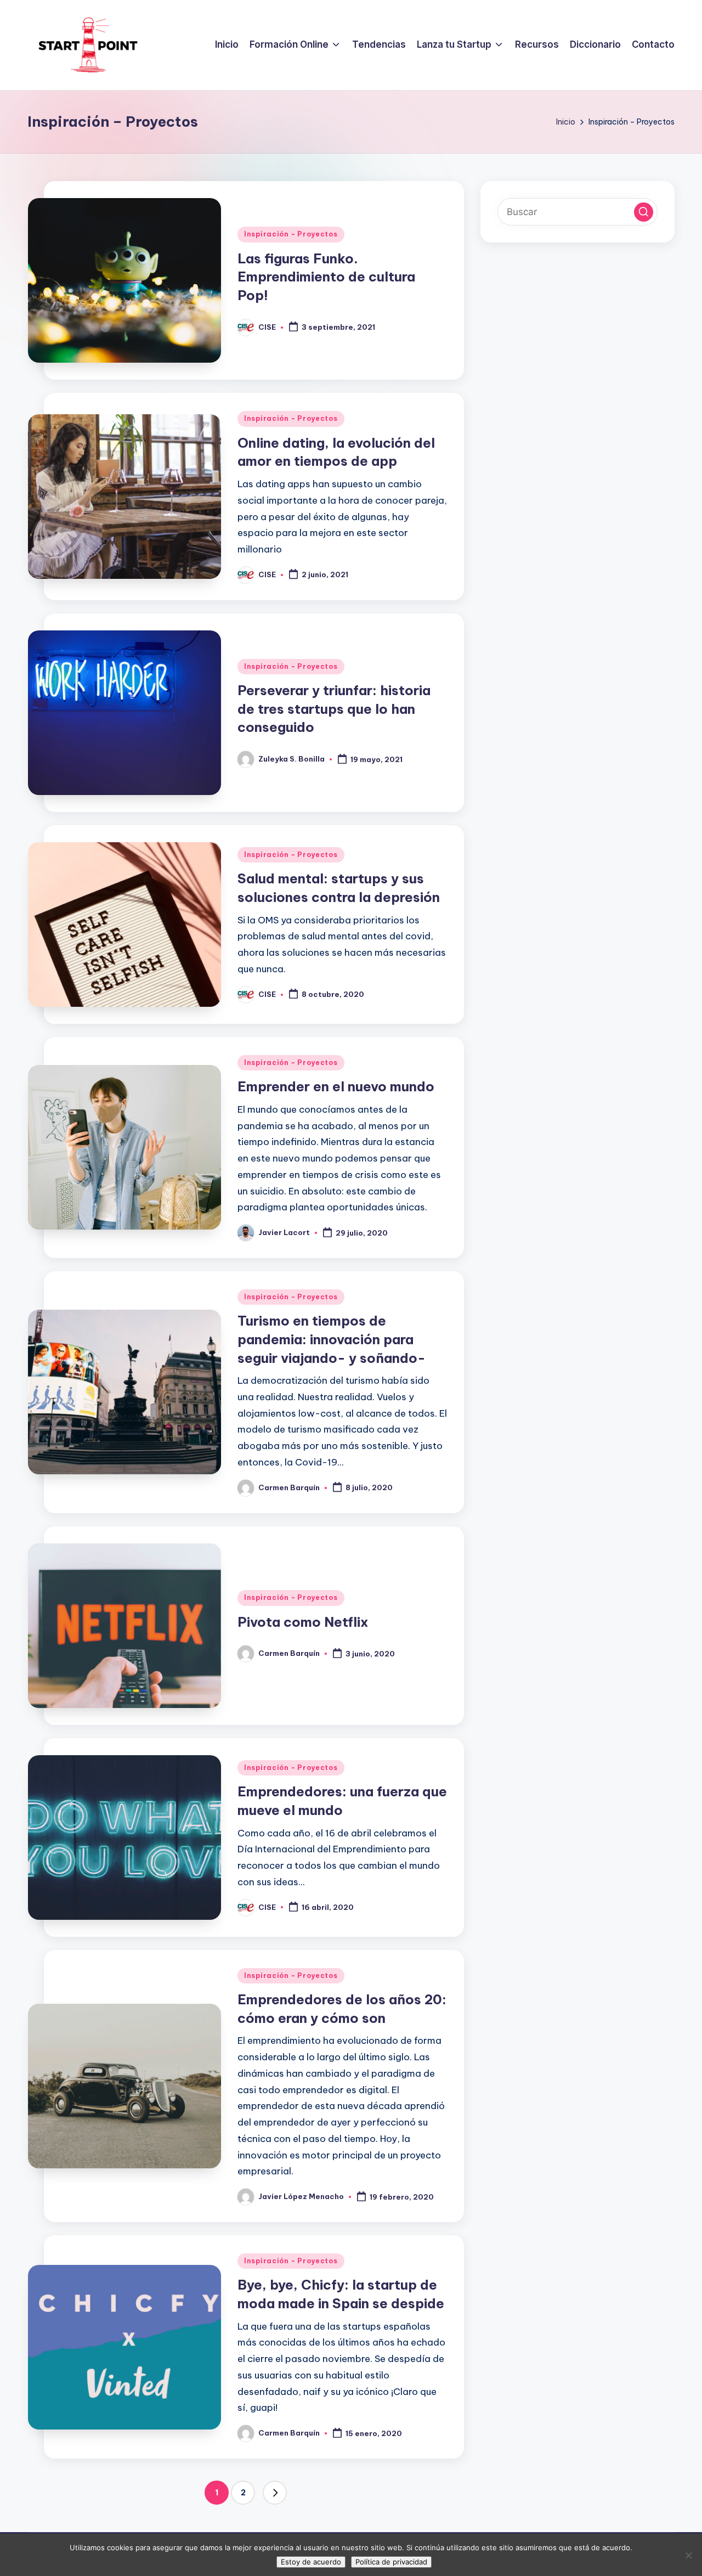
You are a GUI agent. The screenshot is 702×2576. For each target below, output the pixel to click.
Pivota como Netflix (303, 1622)
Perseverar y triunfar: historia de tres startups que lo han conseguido (334, 709)
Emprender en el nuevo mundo (336, 1086)
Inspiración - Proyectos (291, 234)
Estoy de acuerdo (311, 2562)
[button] (275, 2493)
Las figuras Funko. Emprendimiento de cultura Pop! (326, 277)
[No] (688, 2555)
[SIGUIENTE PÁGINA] (275, 2493)
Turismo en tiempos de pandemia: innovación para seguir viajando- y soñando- (332, 1339)
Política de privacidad (391, 2562)
